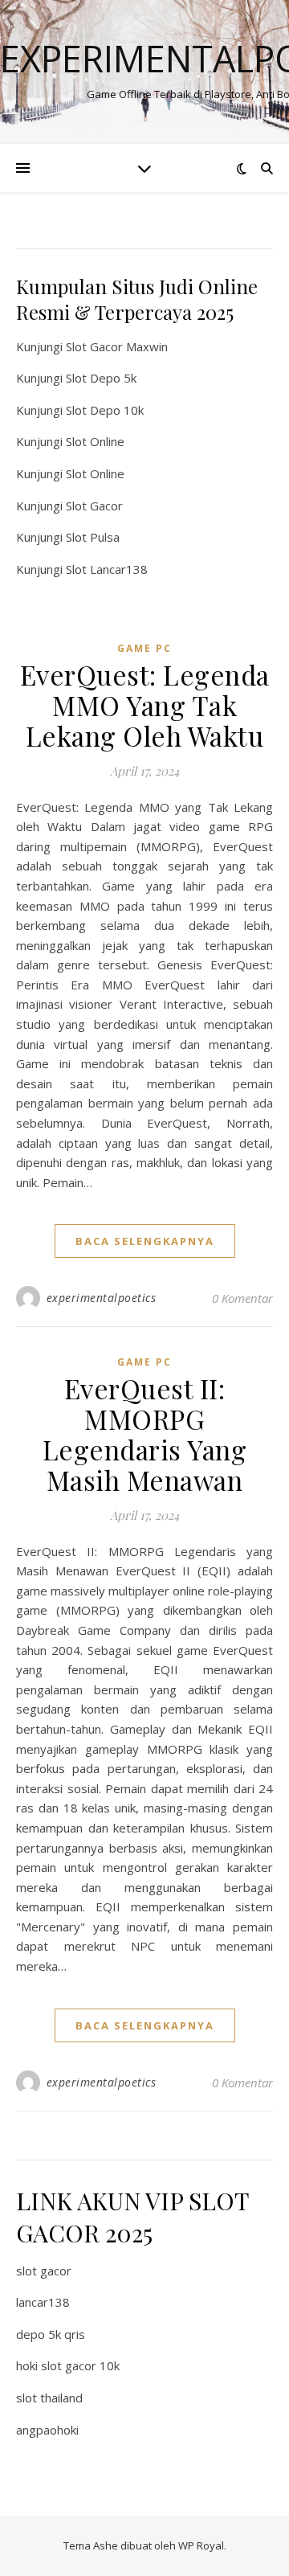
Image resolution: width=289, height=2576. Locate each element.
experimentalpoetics (102, 1298)
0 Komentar (242, 1298)
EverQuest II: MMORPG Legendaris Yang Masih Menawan (145, 1434)
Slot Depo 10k (105, 410)
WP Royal (201, 2545)
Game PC (144, 648)
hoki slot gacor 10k (68, 2365)
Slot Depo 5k (101, 378)
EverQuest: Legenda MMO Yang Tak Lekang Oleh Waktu (145, 705)
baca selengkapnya (145, 1241)
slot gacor (44, 2271)
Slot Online (95, 441)
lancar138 (43, 2302)
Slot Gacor (94, 506)
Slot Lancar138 (107, 569)
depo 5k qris (51, 2334)
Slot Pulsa (93, 537)
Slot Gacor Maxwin (117, 346)
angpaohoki (47, 2430)
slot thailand (49, 2398)
